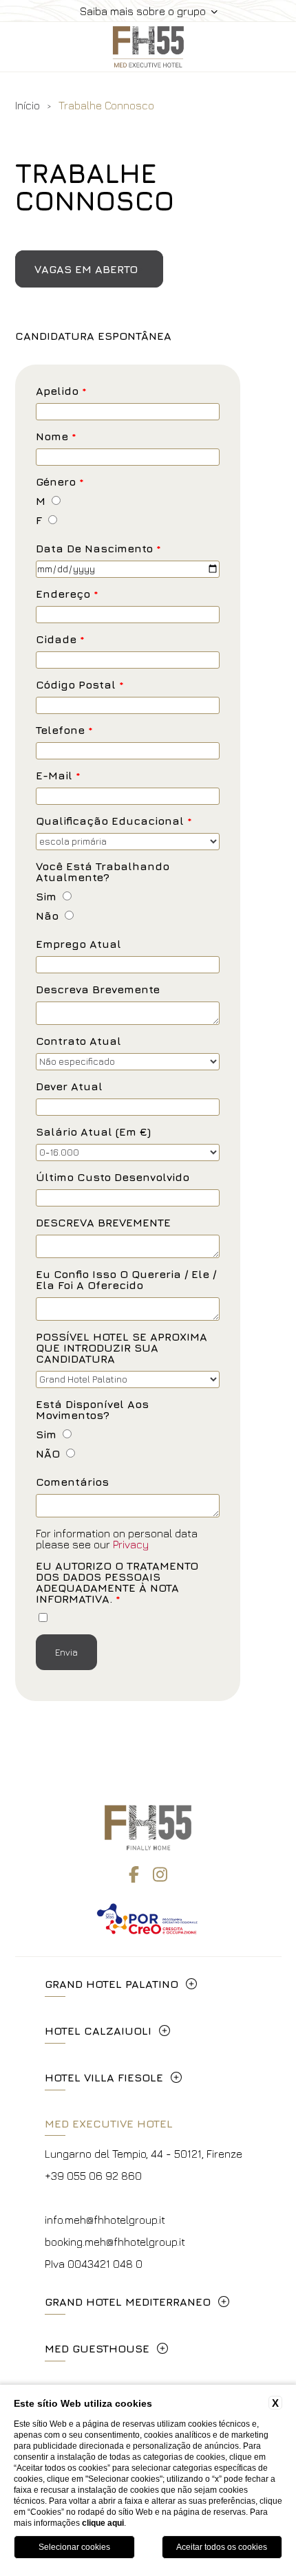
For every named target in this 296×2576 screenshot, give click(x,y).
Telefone (64, 730)
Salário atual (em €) (93, 1132)
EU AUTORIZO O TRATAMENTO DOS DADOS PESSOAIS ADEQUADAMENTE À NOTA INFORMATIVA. (117, 1582)
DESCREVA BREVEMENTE (103, 1223)
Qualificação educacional (114, 821)
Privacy (131, 1544)
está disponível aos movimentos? (92, 1410)
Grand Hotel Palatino (112, 1984)
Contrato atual (78, 1041)
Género (60, 482)
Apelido (61, 391)
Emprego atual (78, 944)
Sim (46, 897)
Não (47, 916)
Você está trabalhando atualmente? (103, 872)
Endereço (67, 594)
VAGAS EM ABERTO (86, 269)
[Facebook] (134, 1874)
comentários (72, 1482)
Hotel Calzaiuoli (98, 2031)
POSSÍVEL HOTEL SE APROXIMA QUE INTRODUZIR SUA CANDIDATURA (121, 1348)
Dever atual (69, 1086)
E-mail (58, 776)
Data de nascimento (98, 549)
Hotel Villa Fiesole (104, 2077)
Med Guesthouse (97, 2348)
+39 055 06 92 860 (93, 2176)
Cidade (60, 639)
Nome (56, 436)
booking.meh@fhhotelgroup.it (115, 2242)
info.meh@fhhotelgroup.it (105, 2220)
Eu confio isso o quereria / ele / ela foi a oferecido (126, 1280)
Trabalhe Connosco (106, 105)
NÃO (48, 1454)
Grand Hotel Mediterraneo (128, 2302)
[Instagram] (160, 1874)
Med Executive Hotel (109, 2123)
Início (28, 105)
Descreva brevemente (98, 989)
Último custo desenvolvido (113, 1177)
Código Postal (80, 685)
